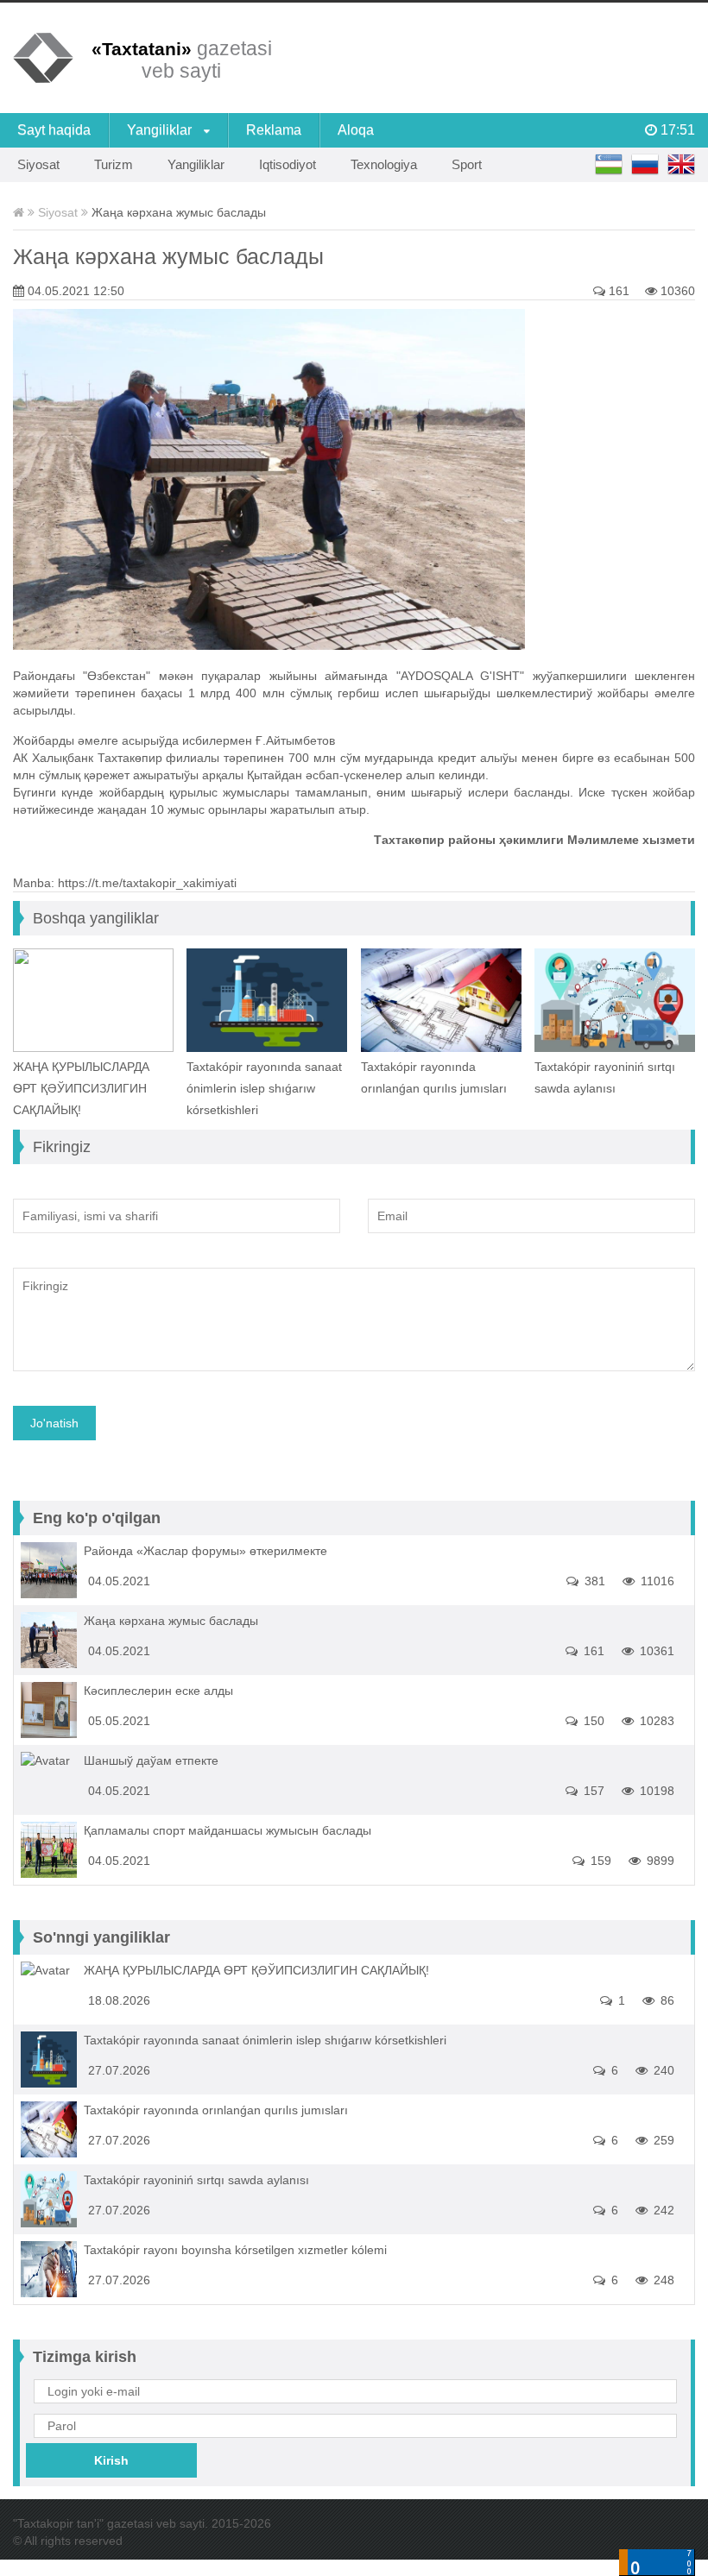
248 (662, 2280)
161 (617, 291)
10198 (655, 1791)
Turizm (114, 164)
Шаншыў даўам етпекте (151, 1760)
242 (662, 2210)
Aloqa (356, 130)
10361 (655, 1651)
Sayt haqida (54, 130)
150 (592, 1721)
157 (592, 1791)
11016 (656, 1581)
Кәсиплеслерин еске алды (158, 1691)
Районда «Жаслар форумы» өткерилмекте (205, 1551)
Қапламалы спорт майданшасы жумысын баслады (228, 1830)
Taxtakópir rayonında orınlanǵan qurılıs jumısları (434, 1077)
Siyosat (38, 164)
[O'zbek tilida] (609, 165)
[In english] (681, 165)
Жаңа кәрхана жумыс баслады (168, 256)
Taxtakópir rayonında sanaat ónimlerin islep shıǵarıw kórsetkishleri (264, 1088)
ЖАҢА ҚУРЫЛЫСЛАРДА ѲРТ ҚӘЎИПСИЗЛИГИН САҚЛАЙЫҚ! (81, 1088)
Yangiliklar (161, 130)
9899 (659, 1861)
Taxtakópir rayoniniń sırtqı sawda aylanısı (605, 1077)
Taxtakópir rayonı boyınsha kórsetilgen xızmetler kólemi (235, 2250)
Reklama (274, 130)
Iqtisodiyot (288, 164)
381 (593, 1581)
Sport (467, 164)
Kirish (111, 2460)
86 (666, 2000)
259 (662, 2140)
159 (599, 1861)
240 (662, 2070)
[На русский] (645, 165)
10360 (676, 291)
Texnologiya (384, 164)
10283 (655, 1721)
